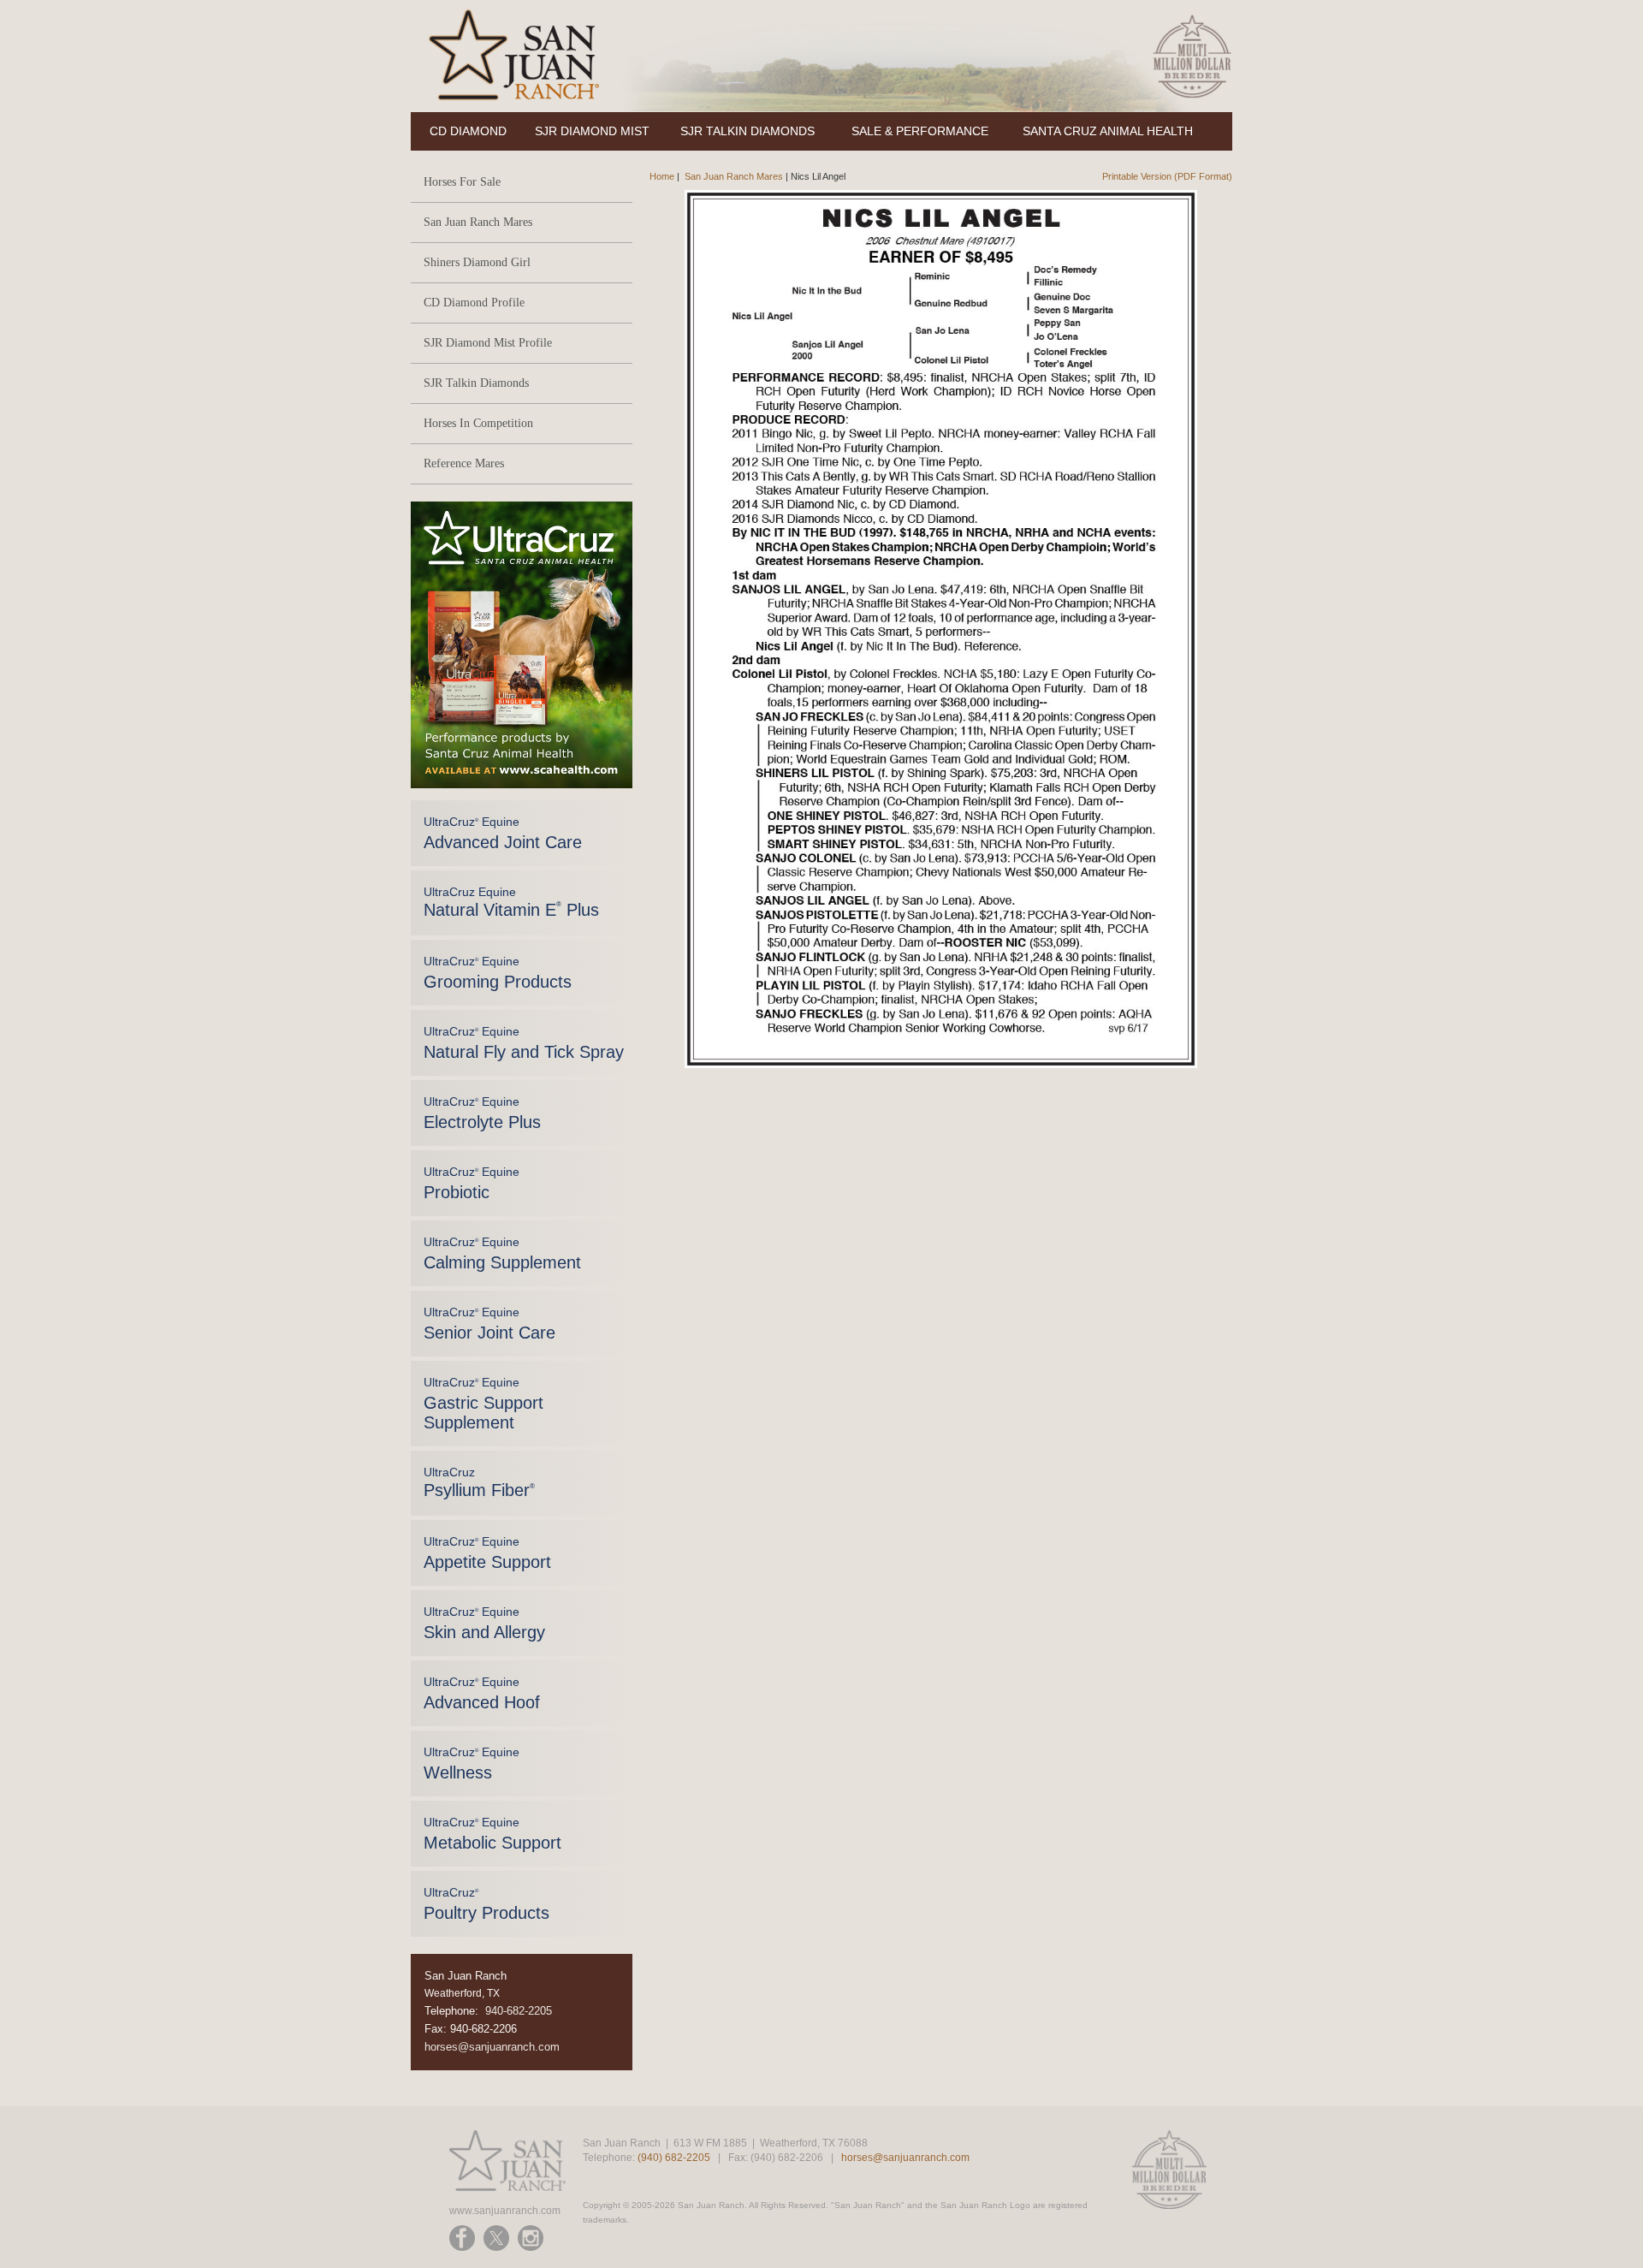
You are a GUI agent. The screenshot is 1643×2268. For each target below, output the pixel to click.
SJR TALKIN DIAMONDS (747, 131)
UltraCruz (479, 1482)
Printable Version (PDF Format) (1167, 176)
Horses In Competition (478, 423)
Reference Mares (464, 463)
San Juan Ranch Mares (478, 222)
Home (662, 176)
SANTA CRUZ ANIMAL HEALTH (1108, 131)
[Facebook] (462, 2238)
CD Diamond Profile (474, 303)
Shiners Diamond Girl (477, 262)
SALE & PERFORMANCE (920, 131)
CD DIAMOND (468, 131)
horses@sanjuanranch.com (492, 2047)
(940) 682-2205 (674, 2158)
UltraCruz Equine (503, 833)
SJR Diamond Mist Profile (488, 343)
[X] (496, 2238)
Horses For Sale (462, 182)
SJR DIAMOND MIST (592, 131)
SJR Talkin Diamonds (476, 383)
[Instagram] (531, 2238)
